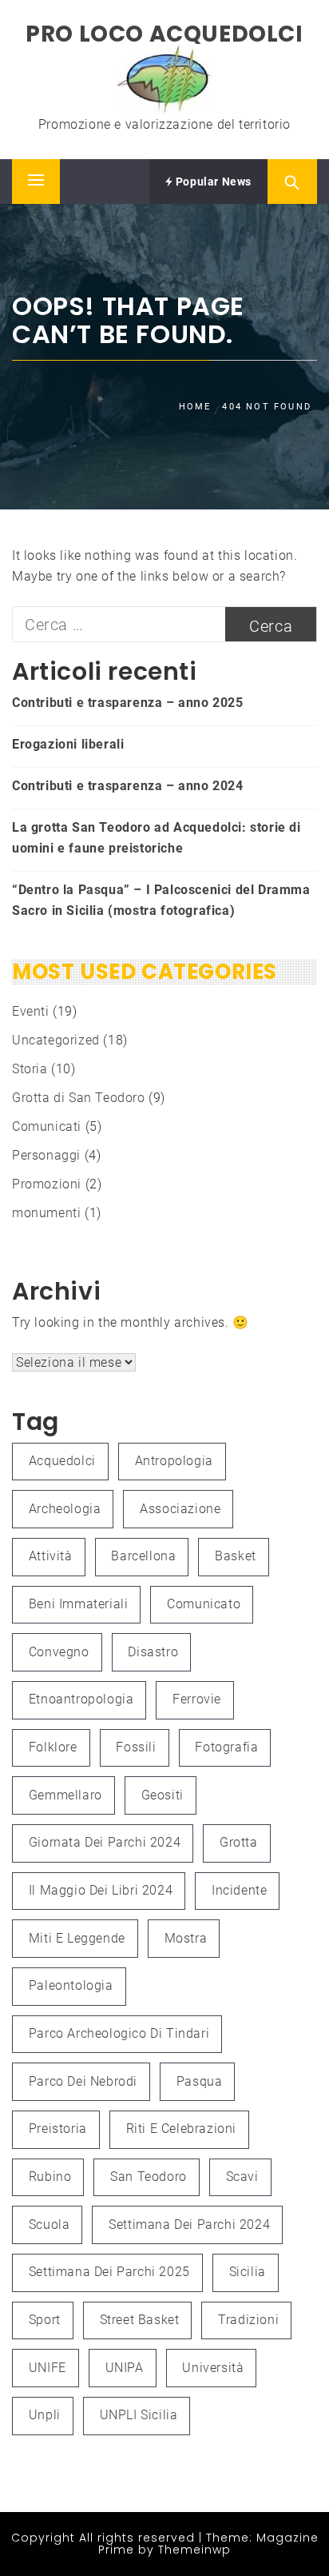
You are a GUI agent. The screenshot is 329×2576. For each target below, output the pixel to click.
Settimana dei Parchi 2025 (109, 2272)
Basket (236, 1556)
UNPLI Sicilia (139, 2415)
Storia (30, 1069)
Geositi (163, 1795)
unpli (45, 2415)
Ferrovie (197, 1699)
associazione (180, 1509)
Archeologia (65, 1509)
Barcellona (143, 1556)
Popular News (212, 182)
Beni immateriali (79, 1604)
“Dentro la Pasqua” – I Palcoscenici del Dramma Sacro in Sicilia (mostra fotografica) (161, 900)
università (213, 2368)
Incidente (239, 1890)
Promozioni (47, 1184)
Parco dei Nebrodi (83, 2081)
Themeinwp (194, 2550)
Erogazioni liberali (68, 744)
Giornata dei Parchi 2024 (105, 1842)
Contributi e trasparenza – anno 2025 (128, 703)
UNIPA (125, 2368)
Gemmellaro (65, 1795)
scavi (242, 2177)
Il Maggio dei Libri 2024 (101, 1890)
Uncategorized (56, 1040)
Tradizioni (248, 2320)
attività (51, 1556)
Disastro (153, 1652)
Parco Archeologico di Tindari (119, 2033)
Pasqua (200, 2081)
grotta (239, 1842)
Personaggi (46, 1155)
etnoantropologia (81, 1699)
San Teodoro (149, 2177)
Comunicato (204, 1604)
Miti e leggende (77, 1938)
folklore (53, 1747)
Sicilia (248, 2272)
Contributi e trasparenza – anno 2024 (128, 786)
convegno (59, 1652)
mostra (186, 1938)
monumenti (46, 1213)
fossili (136, 1747)
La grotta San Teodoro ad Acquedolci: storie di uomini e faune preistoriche (157, 838)
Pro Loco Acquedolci (164, 34)
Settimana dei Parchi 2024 (189, 2225)
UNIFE (48, 2368)
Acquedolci (62, 1461)
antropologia (174, 1461)
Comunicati (47, 1126)
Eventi (31, 1011)
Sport (45, 2320)
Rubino (50, 2177)
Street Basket (140, 2320)
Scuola (50, 2225)
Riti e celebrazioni (181, 2129)
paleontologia (71, 1985)
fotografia (226, 1747)
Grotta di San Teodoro (79, 1098)
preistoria (58, 2129)
